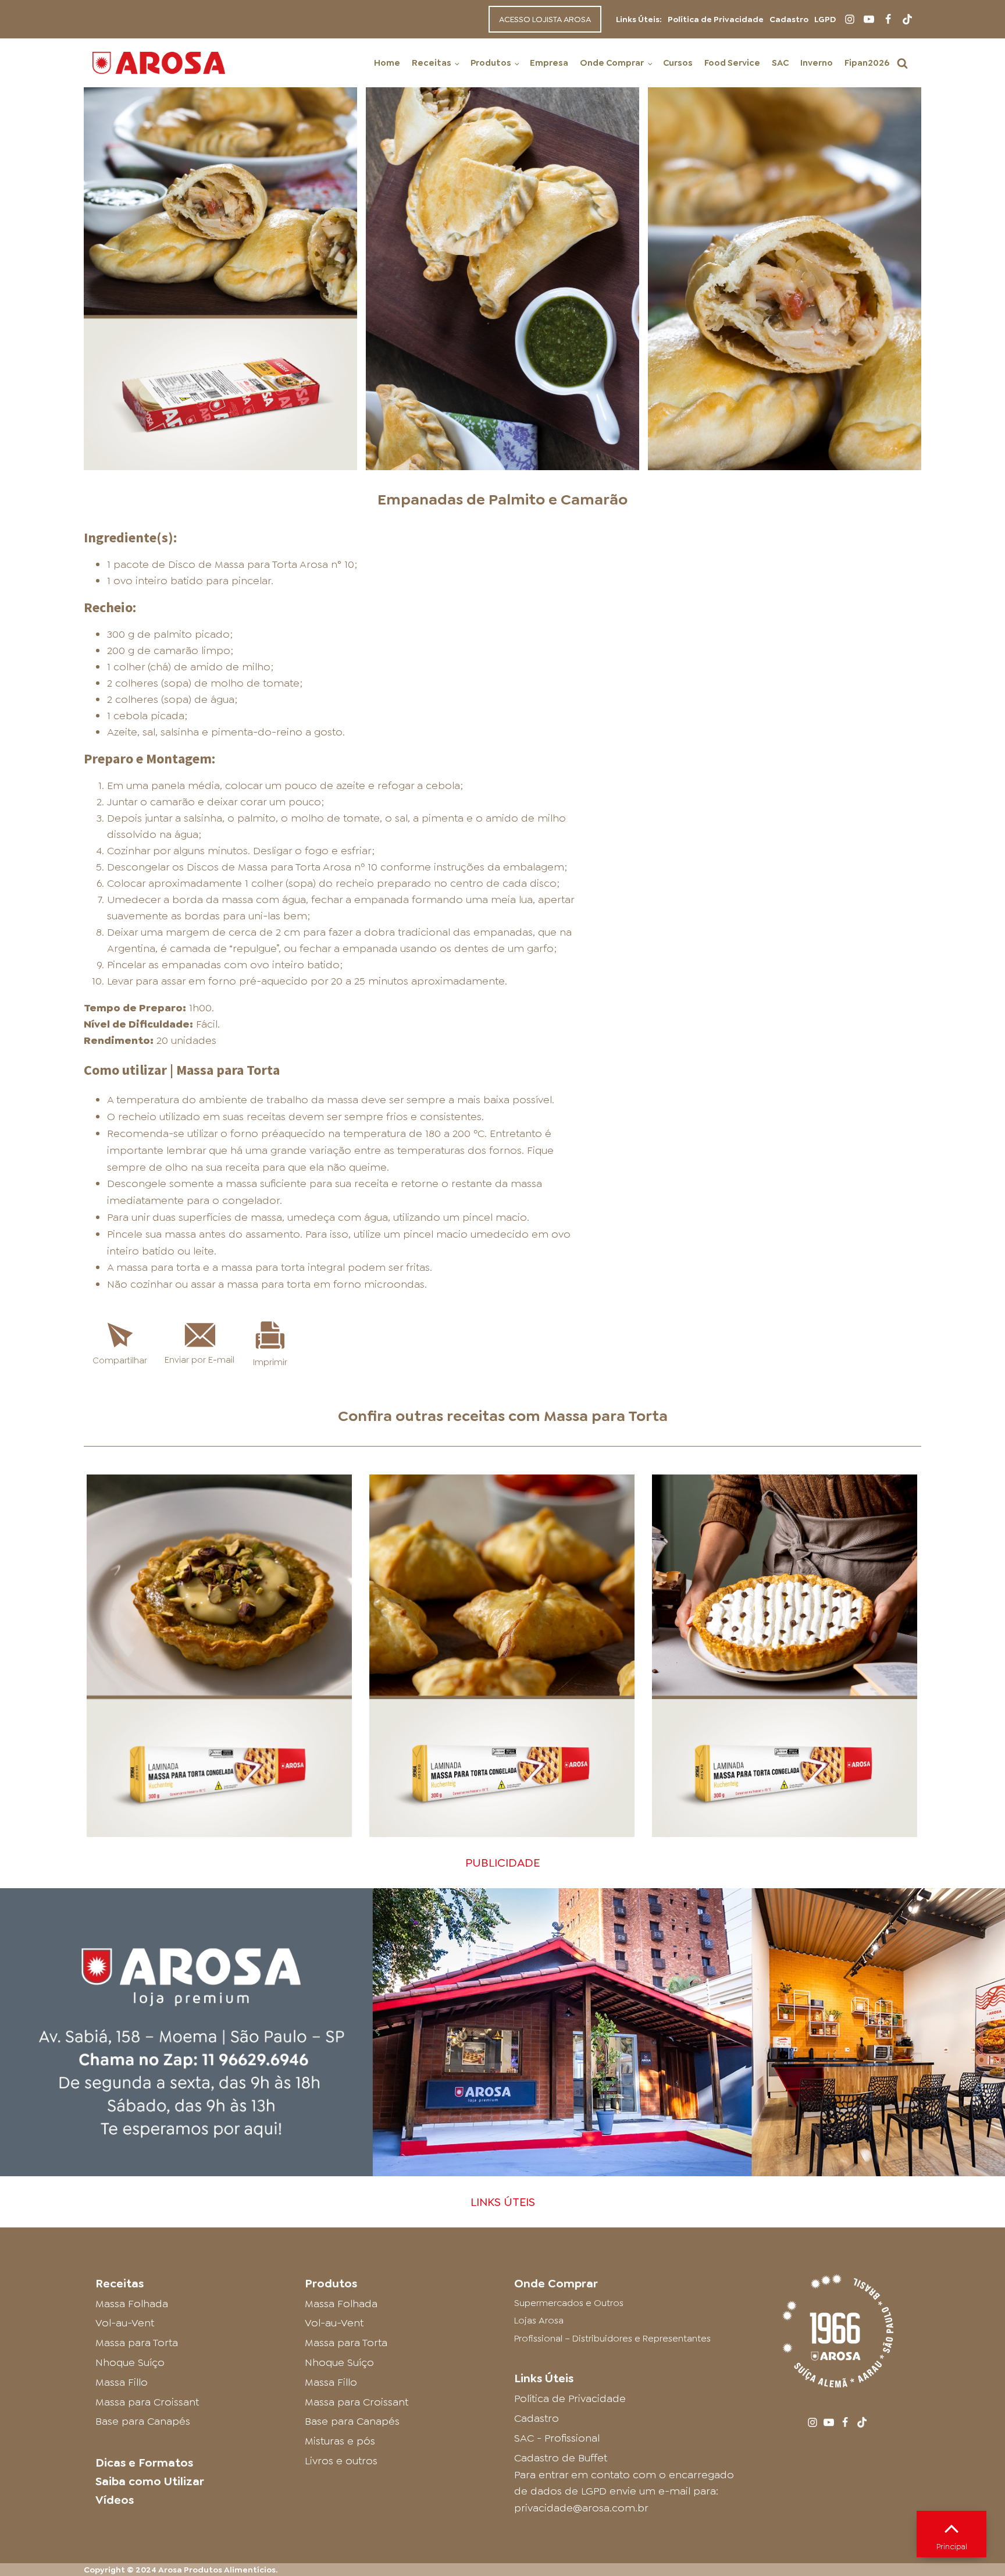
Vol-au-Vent (125, 2323)
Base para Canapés (143, 2421)
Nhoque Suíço (130, 2362)
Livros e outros (341, 2461)
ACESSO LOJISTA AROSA (545, 19)
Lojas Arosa (539, 2320)
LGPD (825, 19)
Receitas (432, 63)
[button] (902, 63)
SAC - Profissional (557, 2438)
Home (387, 63)
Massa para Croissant (147, 2402)
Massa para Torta (606, 1416)
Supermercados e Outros (569, 2303)
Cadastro (789, 19)
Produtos (491, 63)
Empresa (549, 63)
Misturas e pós (340, 2441)
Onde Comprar (612, 63)
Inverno (817, 63)
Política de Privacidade (716, 19)
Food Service (732, 63)
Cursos (678, 63)
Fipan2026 (867, 63)
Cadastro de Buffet (561, 2458)
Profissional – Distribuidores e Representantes (612, 2338)
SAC (780, 63)
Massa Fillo (122, 2382)
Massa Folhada (132, 2304)
